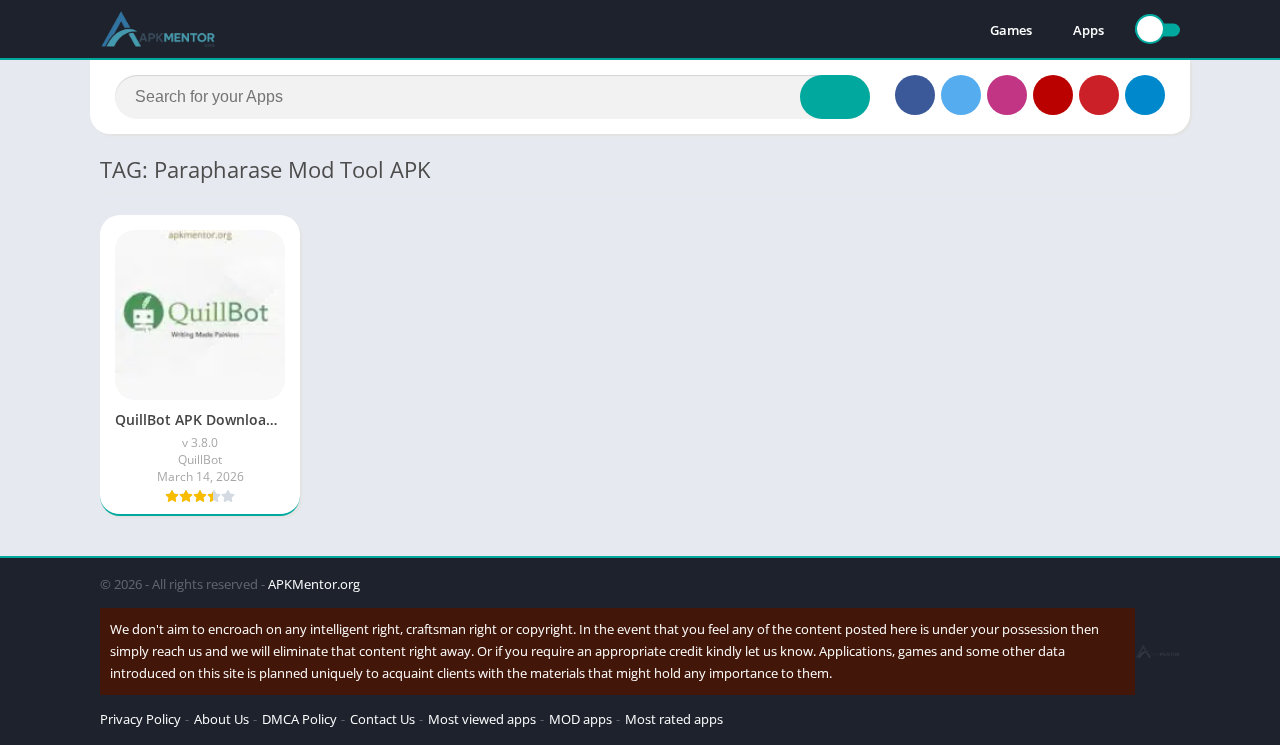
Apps (1088, 30)
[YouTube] (1053, 95)
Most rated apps (674, 719)
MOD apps (580, 719)
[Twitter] (961, 95)
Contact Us (382, 719)
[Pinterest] (1099, 95)
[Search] (835, 97)
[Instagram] (1007, 95)
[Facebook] (915, 95)
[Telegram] (1145, 95)
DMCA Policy (299, 719)
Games (1011, 30)
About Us (221, 719)
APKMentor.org (314, 584)
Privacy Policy (140, 719)
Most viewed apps (482, 719)
